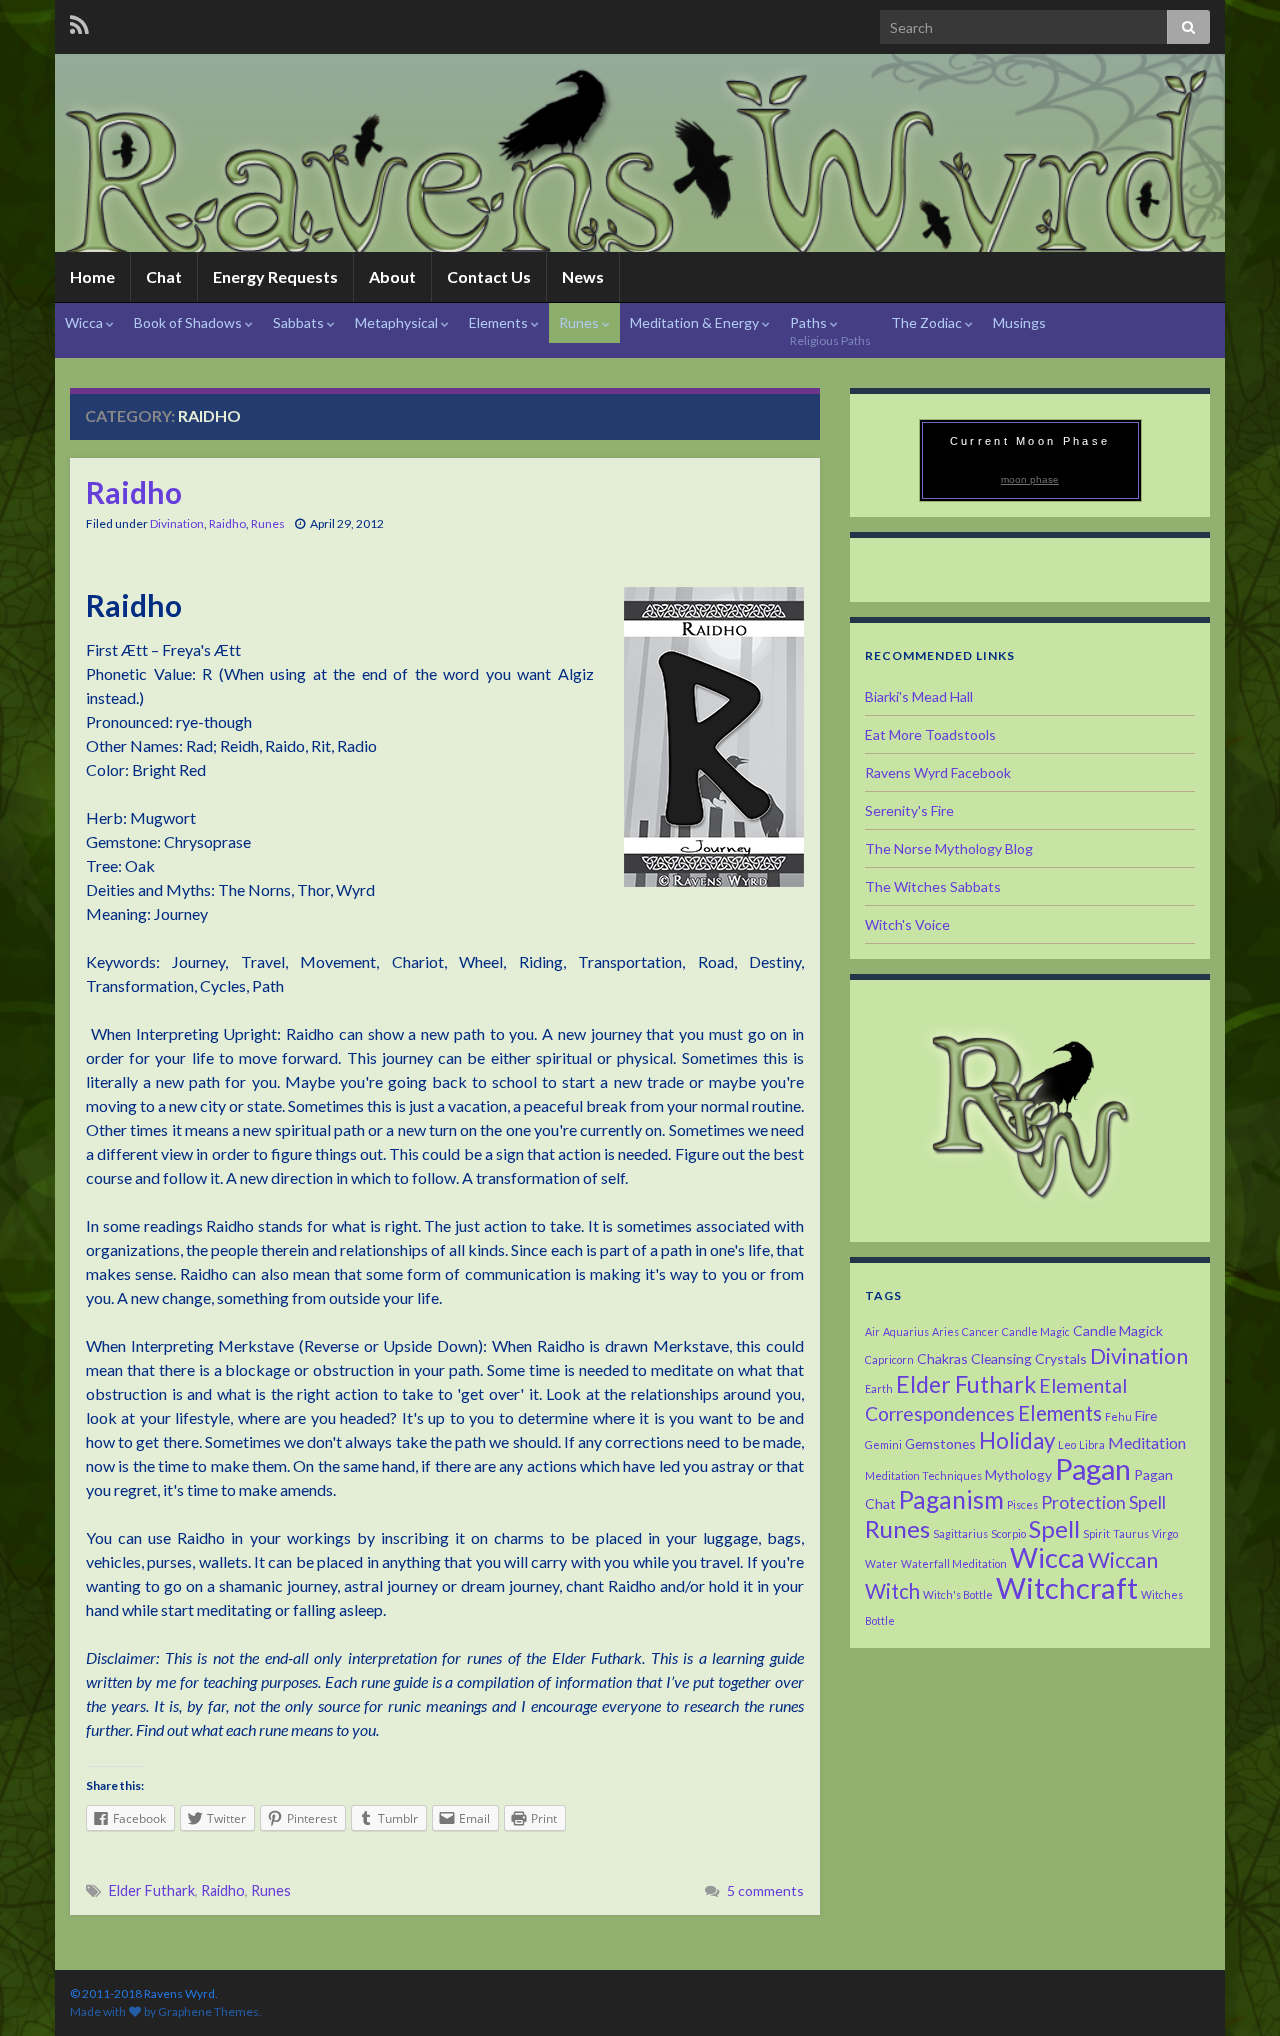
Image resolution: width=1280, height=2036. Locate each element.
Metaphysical (398, 322)
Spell (1054, 1528)
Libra (1092, 1444)
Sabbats (300, 322)
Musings (1019, 322)
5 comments (765, 1890)
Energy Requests (275, 276)
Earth (879, 1388)
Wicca (85, 322)
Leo (1067, 1444)
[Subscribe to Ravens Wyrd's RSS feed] (79, 21)
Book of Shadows (189, 322)
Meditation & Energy (696, 322)
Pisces (1022, 1504)
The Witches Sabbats (933, 886)
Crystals (1061, 1358)
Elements (500, 322)
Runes (580, 322)
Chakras (942, 1358)
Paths (830, 331)
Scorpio (1008, 1533)
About (392, 276)
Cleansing (1001, 1358)
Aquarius (906, 1331)
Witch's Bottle (958, 1594)
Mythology (1018, 1474)
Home (92, 276)
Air (872, 1331)
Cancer (980, 1331)
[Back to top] (1235, 1991)
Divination (177, 523)
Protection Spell (1103, 1502)
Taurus (1131, 1533)
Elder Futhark (152, 1890)
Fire (1146, 1415)
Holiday (1017, 1440)
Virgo (1165, 1533)
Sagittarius (960, 1533)
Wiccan (1123, 1560)
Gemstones (940, 1443)
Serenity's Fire (909, 810)
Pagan (1093, 1468)
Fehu (1118, 1416)
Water (881, 1563)
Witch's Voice (907, 924)
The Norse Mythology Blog (949, 848)
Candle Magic (1036, 1331)
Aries (945, 1331)
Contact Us (489, 276)
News (583, 276)
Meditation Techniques (923, 1475)
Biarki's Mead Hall (919, 696)
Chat (164, 276)
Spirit (1096, 1533)
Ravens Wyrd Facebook (938, 772)
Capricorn (889, 1359)
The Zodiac (928, 322)
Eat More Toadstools (930, 734)
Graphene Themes (208, 2011)
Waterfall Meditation (954, 1563)
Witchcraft (1067, 1587)
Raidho (134, 492)
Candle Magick (1118, 1330)
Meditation (1147, 1442)
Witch (892, 1591)
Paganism (951, 1499)
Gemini (883, 1444)
